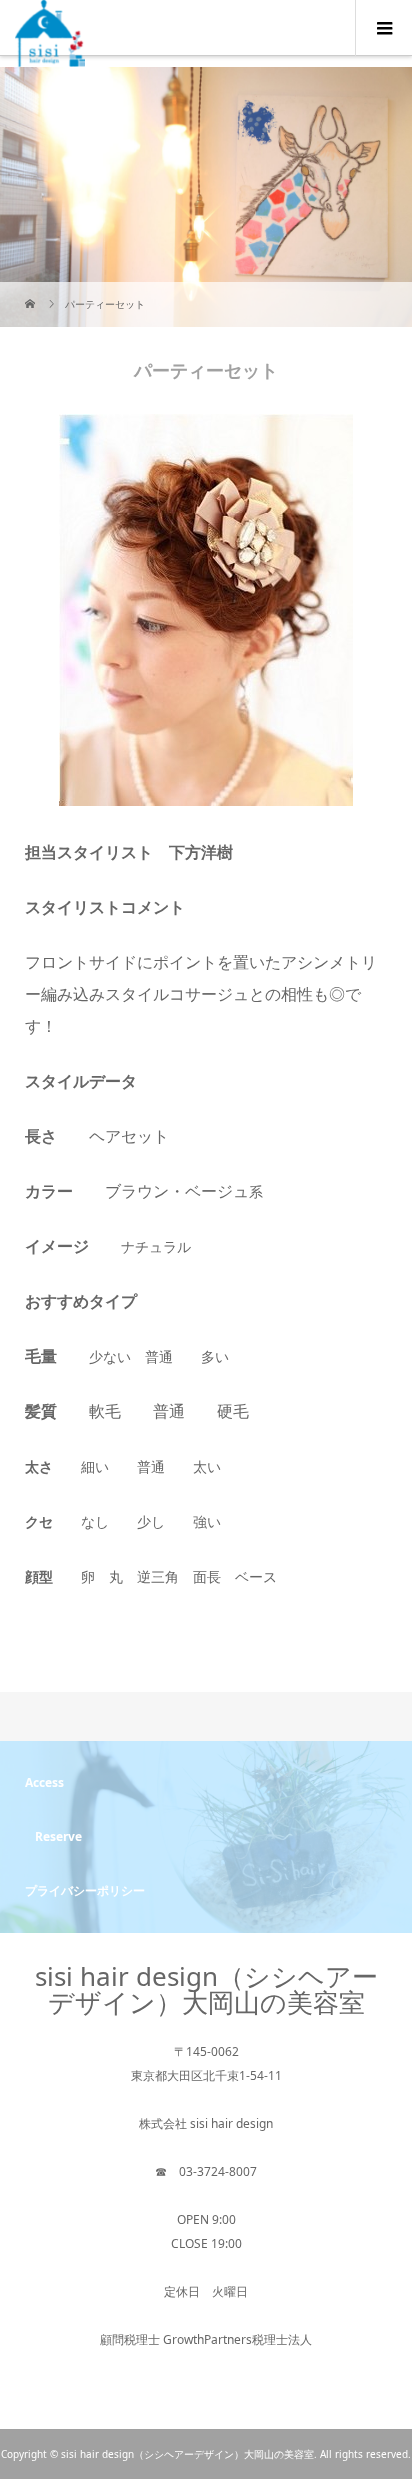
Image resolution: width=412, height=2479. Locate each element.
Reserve (58, 1836)
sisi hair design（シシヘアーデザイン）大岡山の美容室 (206, 1989)
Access (44, 1782)
